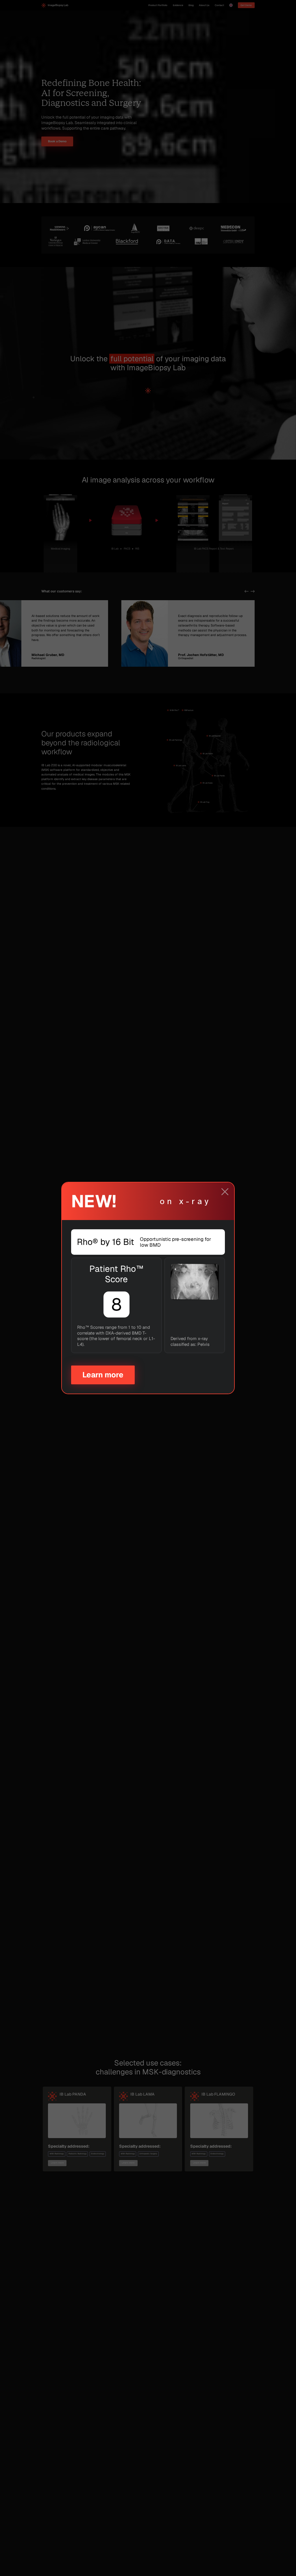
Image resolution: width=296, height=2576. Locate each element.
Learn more (103, 1375)
